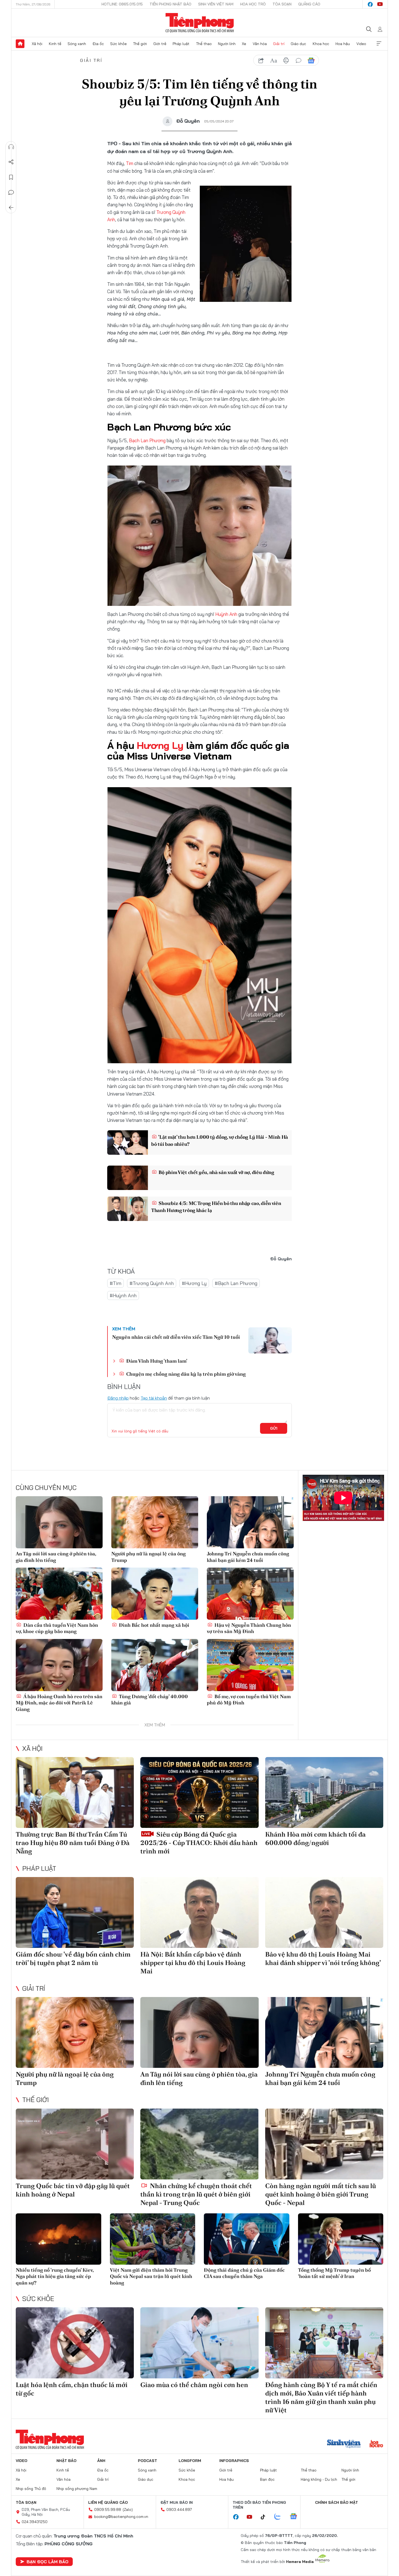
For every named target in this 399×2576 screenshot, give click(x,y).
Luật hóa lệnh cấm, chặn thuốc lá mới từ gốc (72, 2389)
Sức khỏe (118, 44)
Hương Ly (160, 745)
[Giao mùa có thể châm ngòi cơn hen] (199, 2343)
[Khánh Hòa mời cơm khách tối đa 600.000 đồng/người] (324, 1792)
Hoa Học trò (253, 4)
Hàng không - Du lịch (319, 2479)
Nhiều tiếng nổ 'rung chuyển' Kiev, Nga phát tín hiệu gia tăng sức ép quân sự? (55, 2276)
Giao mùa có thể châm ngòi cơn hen (194, 2385)
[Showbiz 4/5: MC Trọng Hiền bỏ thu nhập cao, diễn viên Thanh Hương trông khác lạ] (128, 1209)
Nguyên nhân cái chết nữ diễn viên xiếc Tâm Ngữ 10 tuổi (176, 1337)
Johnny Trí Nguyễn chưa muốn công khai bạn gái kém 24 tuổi (248, 1557)
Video (361, 44)
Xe (244, 44)
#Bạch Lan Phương (236, 1283)
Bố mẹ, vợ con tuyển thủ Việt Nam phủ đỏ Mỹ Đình (249, 1700)
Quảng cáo (309, 4)
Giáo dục (298, 44)
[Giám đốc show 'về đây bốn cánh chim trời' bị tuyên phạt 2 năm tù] (75, 1912)
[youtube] (380, 4)
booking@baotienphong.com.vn (121, 2517)
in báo (286, 61)
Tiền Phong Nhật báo (170, 4)
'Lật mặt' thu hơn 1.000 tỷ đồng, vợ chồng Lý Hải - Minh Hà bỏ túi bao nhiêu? (220, 1140)
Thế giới (140, 44)
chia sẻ (261, 61)
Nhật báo (66, 2461)
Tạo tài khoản (154, 1398)
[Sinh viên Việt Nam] (344, 2444)
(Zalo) (128, 2509)
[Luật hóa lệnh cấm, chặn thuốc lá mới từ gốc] (75, 2343)
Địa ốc (98, 44)
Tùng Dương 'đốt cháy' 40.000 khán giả (150, 1700)
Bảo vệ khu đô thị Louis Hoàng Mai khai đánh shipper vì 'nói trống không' (323, 1958)
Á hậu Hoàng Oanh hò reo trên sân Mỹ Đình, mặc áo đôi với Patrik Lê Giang (59, 1703)
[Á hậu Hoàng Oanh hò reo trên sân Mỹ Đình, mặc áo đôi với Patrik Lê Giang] (59, 1665)
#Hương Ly (194, 1283)
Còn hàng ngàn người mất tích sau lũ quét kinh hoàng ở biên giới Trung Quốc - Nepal (321, 2194)
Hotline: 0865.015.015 (122, 4)
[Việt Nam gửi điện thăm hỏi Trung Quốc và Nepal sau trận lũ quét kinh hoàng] (153, 2239)
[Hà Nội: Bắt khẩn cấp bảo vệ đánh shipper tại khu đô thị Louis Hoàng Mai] (199, 1912)
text (274, 61)
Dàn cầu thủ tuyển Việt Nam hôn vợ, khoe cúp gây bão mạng (57, 1628)
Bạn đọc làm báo (47, 2562)
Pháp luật (181, 44)
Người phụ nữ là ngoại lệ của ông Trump (148, 1557)
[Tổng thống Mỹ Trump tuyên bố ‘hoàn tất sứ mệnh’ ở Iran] (341, 2239)
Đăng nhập (118, 1398)
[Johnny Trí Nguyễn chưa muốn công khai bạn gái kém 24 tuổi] (250, 1522)
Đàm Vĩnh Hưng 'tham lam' (156, 1361)
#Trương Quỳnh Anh (152, 1283)
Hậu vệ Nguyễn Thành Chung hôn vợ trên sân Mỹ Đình (249, 1628)
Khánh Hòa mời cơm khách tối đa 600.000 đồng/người (315, 1838)
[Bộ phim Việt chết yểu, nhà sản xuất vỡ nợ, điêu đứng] (128, 1178)
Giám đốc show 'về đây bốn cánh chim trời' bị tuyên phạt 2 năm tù (73, 1958)
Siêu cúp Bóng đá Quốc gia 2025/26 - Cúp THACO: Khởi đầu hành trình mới (199, 1843)
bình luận (299, 61)
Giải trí (279, 44)
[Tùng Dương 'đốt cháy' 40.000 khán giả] (155, 1665)
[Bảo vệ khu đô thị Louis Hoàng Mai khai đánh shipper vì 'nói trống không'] (324, 1912)
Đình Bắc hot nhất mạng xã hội (153, 1625)
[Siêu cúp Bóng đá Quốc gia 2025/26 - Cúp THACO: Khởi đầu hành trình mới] (199, 1792)
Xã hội (37, 44)
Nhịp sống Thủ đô (31, 2489)
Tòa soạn (282, 4)
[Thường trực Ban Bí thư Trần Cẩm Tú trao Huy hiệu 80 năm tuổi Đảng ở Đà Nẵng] (75, 1792)
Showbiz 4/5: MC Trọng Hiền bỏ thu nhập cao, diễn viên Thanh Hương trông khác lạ (216, 1207)
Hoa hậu (343, 44)
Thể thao (204, 44)
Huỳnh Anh (226, 614)
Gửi (274, 1428)
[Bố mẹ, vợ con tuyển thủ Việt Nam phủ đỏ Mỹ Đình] (250, 1665)
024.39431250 (35, 2522)
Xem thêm (379, 44)
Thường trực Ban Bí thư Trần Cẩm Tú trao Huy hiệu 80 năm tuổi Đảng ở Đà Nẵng (73, 1843)
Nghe (11, 147)
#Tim (115, 1283)
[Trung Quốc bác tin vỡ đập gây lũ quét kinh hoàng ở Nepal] (75, 2144)
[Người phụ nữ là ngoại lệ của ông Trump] (155, 1522)
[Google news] (296, 2517)
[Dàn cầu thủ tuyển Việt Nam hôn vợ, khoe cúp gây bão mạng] (59, 1594)
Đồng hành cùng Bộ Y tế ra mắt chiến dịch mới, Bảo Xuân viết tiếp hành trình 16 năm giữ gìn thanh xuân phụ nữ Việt (321, 2398)
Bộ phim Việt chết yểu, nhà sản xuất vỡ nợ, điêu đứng (216, 1172)
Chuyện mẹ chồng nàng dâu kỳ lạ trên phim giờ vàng (185, 1374)
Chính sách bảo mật (337, 2502)
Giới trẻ (160, 44)
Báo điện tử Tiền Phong (200, 23)
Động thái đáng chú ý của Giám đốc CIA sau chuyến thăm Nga (244, 2273)
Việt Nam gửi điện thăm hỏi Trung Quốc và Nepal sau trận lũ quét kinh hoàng (151, 2276)
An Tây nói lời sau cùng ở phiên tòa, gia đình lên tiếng (56, 1557)
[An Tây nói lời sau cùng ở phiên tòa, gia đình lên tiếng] (59, 1522)
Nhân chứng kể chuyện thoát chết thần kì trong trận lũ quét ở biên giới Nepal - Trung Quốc (196, 2194)
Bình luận (11, 192)
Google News (311, 61)
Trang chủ (20, 44)
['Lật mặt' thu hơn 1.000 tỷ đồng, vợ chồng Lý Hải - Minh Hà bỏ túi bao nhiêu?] (128, 1143)
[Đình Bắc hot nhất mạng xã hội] (155, 1594)
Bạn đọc (267, 2479)
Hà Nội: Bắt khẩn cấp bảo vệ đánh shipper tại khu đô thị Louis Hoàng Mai (193, 1963)
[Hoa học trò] (376, 2444)
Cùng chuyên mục (46, 1488)
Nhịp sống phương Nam (77, 2489)
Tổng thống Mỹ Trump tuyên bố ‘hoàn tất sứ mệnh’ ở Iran (334, 2273)
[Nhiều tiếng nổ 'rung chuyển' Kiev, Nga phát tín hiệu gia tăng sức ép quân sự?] (58, 2239)
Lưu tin (11, 177)
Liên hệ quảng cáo (108, 2502)
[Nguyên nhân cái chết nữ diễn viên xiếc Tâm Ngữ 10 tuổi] (270, 1340)
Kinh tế (55, 44)
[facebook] (370, 4)
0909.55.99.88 (108, 2509)
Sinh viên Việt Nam (216, 4)
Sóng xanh (77, 44)
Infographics (234, 2461)
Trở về (11, 208)
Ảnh (101, 2461)
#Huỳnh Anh (123, 1295)
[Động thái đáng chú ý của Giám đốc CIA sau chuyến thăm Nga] (247, 2239)
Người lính (227, 44)
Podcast (148, 2461)
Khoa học (321, 44)
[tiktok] (266, 2517)
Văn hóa (260, 44)
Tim (130, 163)
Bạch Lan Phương (147, 440)
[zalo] (280, 2517)
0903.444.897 (179, 2509)
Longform (190, 2461)
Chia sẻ (11, 162)
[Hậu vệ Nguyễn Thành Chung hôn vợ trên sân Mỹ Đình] (250, 1594)
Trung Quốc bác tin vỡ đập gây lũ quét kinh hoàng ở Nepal (73, 2190)
